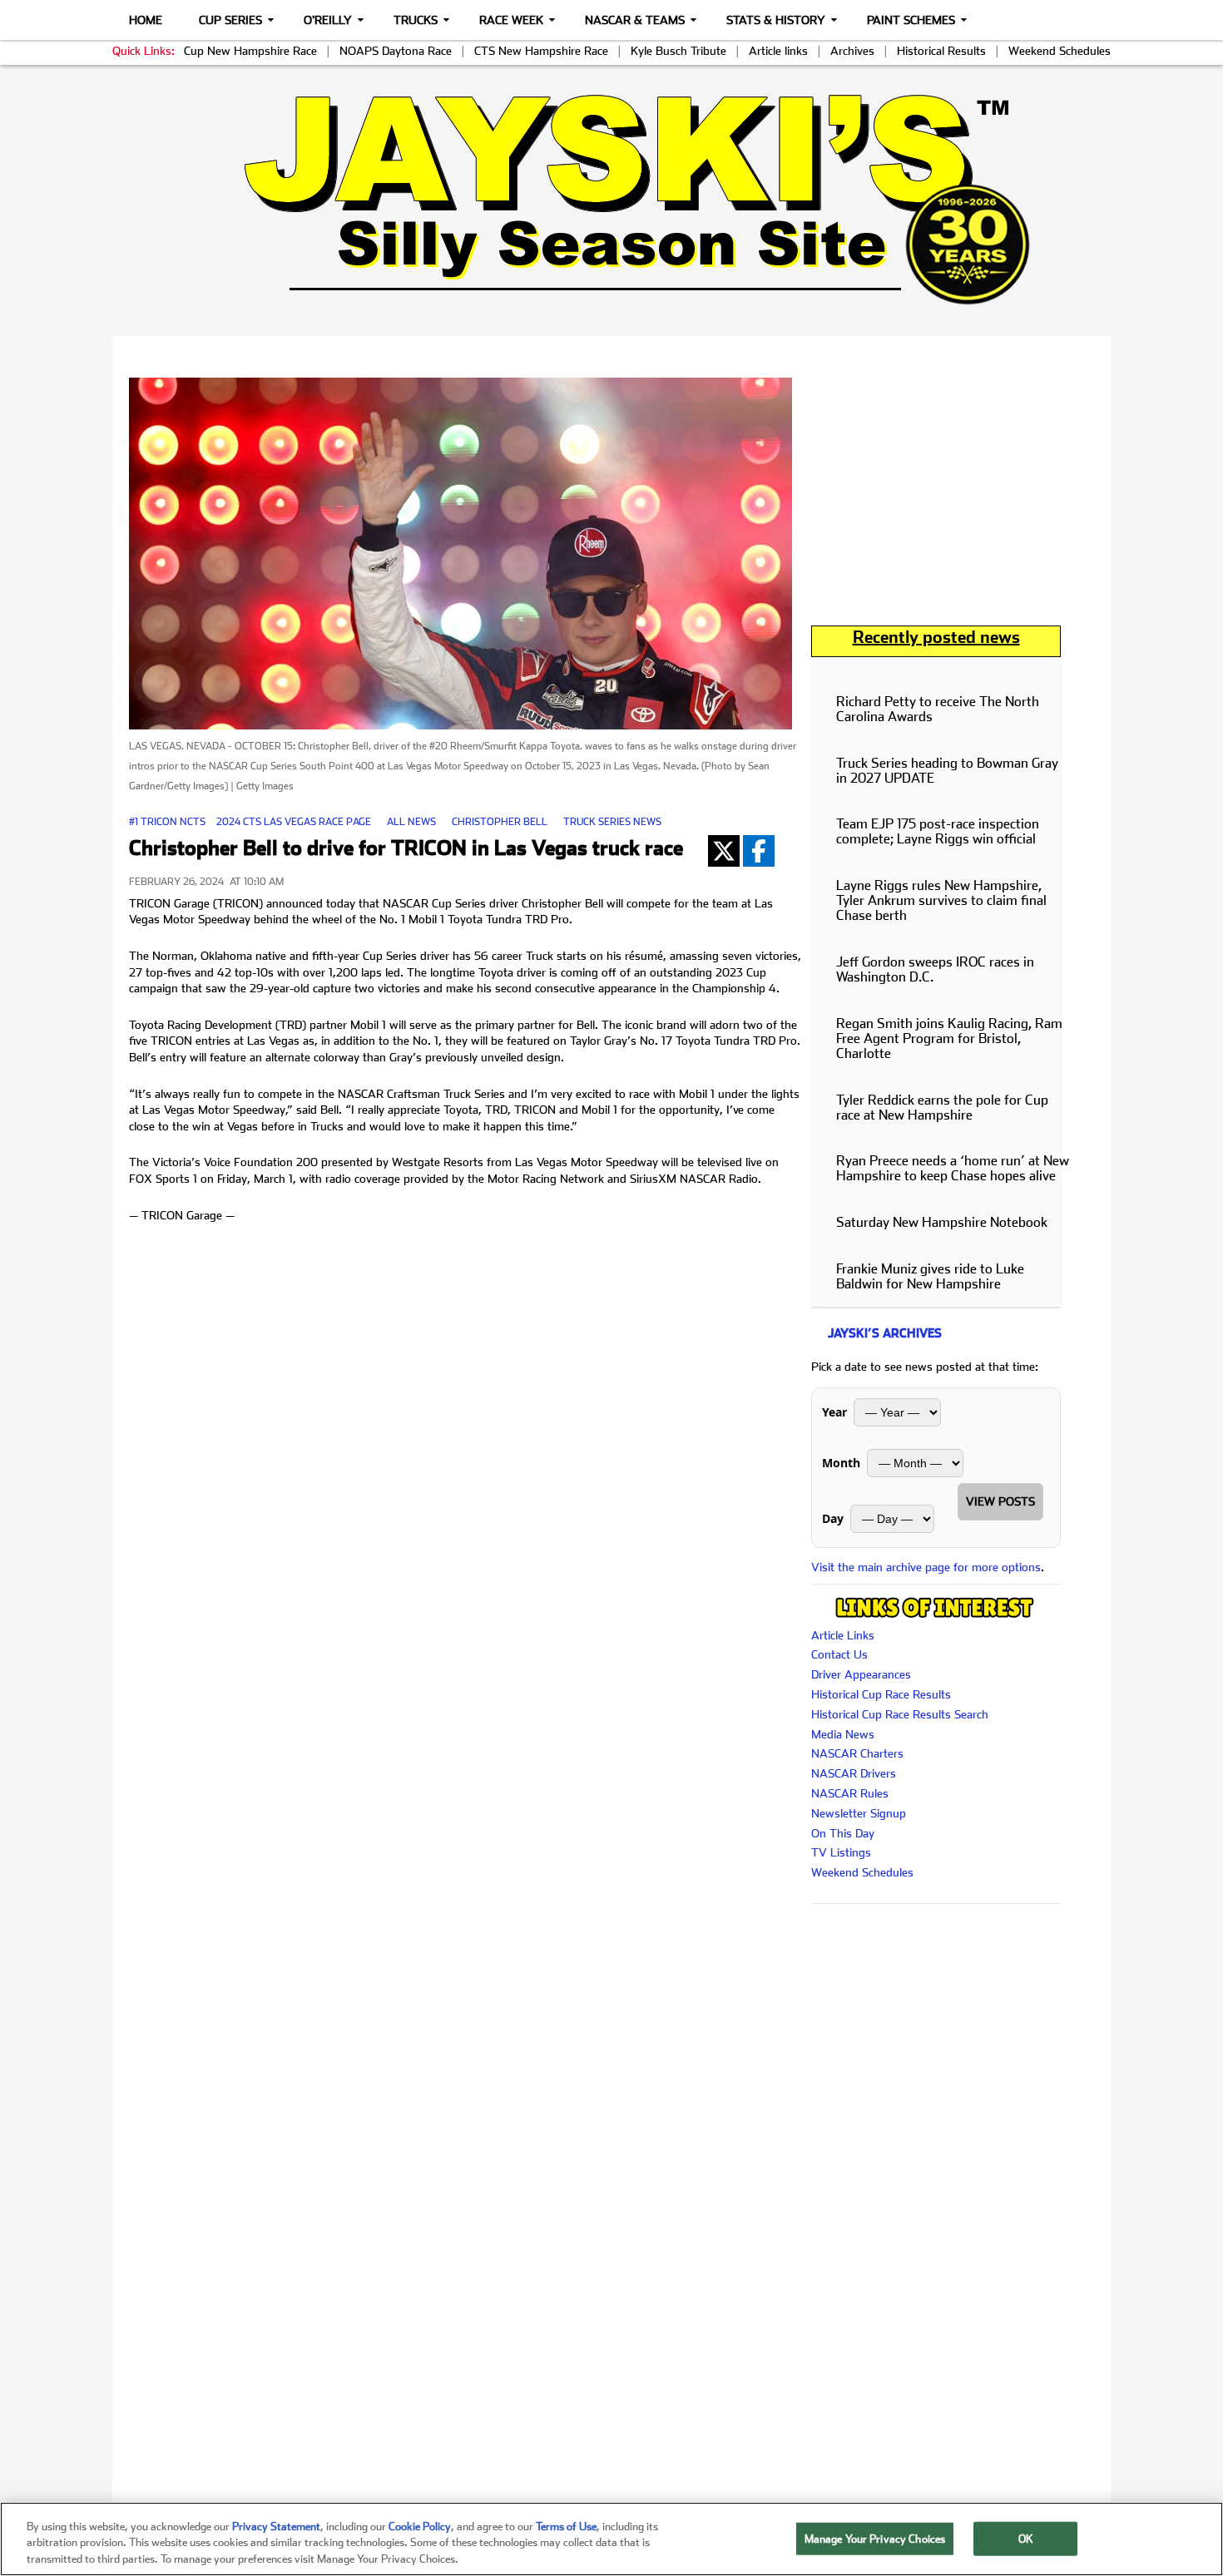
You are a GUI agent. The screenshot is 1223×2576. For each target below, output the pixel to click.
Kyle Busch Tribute (678, 51)
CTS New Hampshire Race (541, 51)
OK (1026, 2538)
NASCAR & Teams (635, 20)
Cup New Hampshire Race (250, 51)
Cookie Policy (420, 2527)
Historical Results (941, 51)
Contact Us (839, 1654)
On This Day (843, 1833)
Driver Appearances (861, 1674)
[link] (612, 199)
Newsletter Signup (859, 1813)
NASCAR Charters (857, 1753)
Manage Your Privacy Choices (875, 2538)
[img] (611, 199)
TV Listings (841, 1852)
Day (833, 1518)
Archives (852, 51)
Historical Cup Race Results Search (900, 1714)
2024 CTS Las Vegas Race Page (294, 822)
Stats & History (776, 20)
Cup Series (230, 20)
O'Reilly (328, 20)
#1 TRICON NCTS (167, 822)
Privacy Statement (276, 2527)
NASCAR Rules (850, 1793)
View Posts (1000, 1501)
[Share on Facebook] (759, 851)
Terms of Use (566, 2527)
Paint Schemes (911, 20)
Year (834, 1412)
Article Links (843, 1635)
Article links (778, 51)
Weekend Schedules (1060, 51)
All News (411, 822)
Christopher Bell (500, 822)
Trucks (416, 20)
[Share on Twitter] (724, 851)
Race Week (511, 20)
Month (841, 1463)
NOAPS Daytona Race (396, 51)
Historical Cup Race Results (881, 1694)
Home (146, 20)
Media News (843, 1734)
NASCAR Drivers (854, 1773)
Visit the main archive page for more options (926, 1567)
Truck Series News (612, 822)
